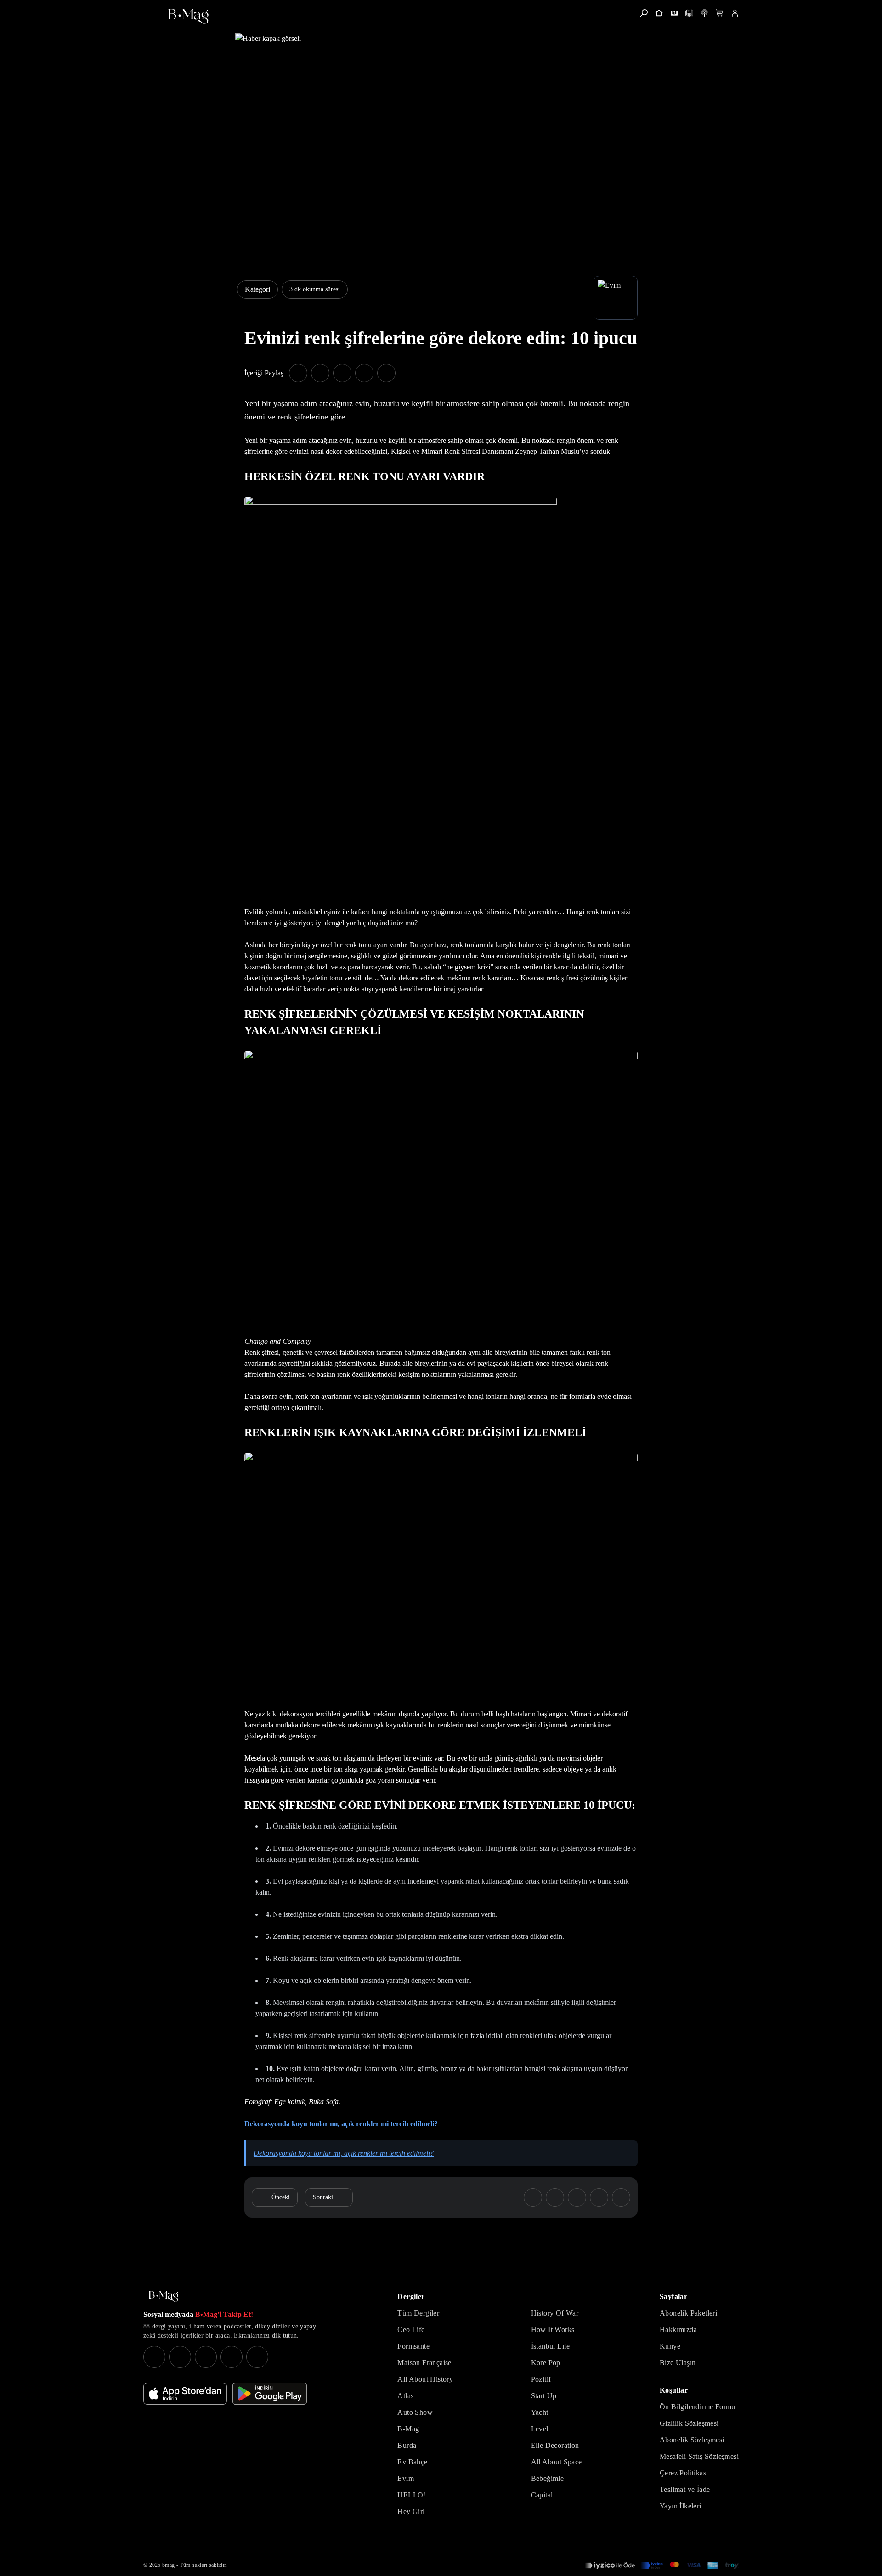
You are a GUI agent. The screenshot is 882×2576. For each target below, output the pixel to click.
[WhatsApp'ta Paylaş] (342, 373)
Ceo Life (411, 2330)
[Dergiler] (674, 13)
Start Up (544, 2396)
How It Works (553, 2330)
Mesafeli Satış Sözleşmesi (699, 2456)
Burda (407, 2445)
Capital (542, 2495)
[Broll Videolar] (704, 13)
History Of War (555, 2313)
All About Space (557, 2462)
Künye (670, 2346)
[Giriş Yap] (735, 13)
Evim (406, 2478)
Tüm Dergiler (418, 2313)
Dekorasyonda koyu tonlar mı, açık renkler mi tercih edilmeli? (344, 2153)
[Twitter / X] (206, 2357)
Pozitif (541, 2379)
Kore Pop (546, 2363)
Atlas (405, 2396)
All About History (425, 2379)
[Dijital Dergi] (689, 13)
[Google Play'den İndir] (270, 2394)
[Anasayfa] (659, 13)
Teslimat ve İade (685, 2489)
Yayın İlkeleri (681, 2506)
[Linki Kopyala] (621, 2197)
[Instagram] (154, 2357)
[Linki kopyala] (386, 373)
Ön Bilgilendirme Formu (698, 2407)
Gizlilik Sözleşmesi (689, 2423)
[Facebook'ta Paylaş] (298, 373)
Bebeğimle (548, 2478)
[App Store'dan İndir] (185, 2394)
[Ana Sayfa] (164, 2296)
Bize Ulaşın (678, 2363)
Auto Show (415, 2412)
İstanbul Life (551, 2346)
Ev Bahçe (412, 2462)
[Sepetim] (720, 13)
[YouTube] (180, 2357)
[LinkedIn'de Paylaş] (364, 373)
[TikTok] (257, 2357)
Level (540, 2429)
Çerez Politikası (684, 2473)
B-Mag (408, 2429)
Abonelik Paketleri (688, 2313)
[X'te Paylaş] (320, 373)
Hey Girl (411, 2511)
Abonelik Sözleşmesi (692, 2440)
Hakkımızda (678, 2330)
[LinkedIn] (232, 2357)
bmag (168, 2565)
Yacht (540, 2412)
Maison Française (424, 2363)
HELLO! (411, 2495)
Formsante (413, 2346)
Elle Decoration (555, 2445)
